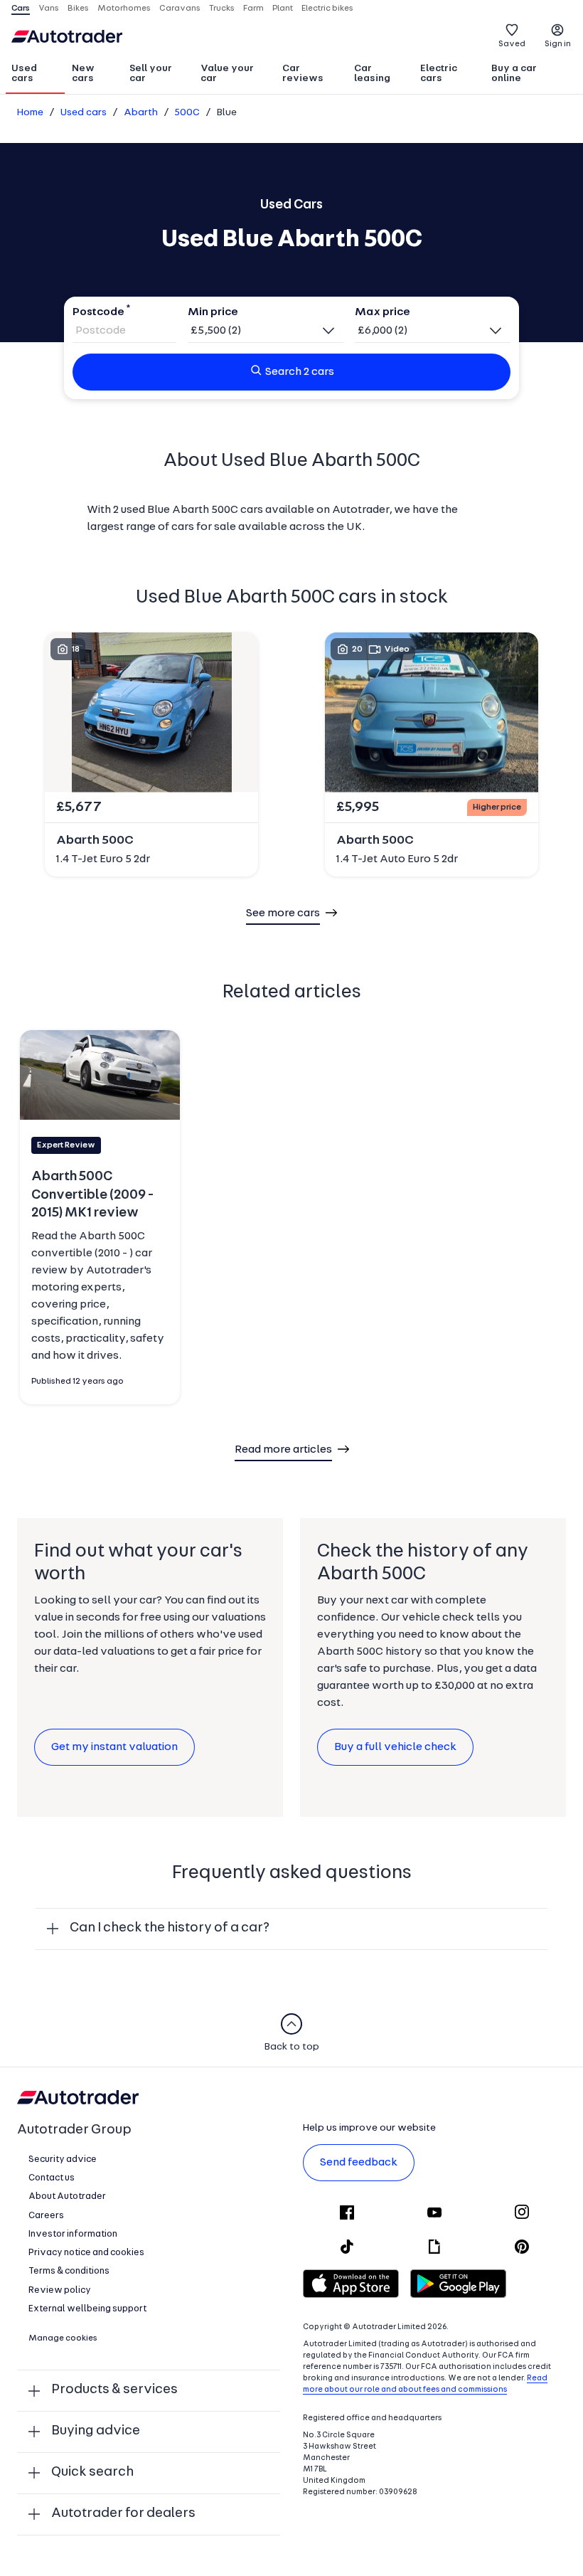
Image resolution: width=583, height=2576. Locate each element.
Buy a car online (514, 74)
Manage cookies (63, 2338)
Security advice (63, 2159)
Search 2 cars (300, 372)
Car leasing (372, 74)
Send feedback (359, 2163)
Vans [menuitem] (49, 9)
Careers (46, 2216)
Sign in (558, 44)
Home (30, 113)
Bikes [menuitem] (78, 9)
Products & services (114, 2390)
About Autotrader (67, 2196)
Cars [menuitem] (21, 9)
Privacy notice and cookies (86, 2253)
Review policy (60, 2290)
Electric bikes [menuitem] (327, 9)
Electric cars (439, 74)
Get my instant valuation (114, 1747)
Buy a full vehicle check (395, 1747)
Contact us (52, 2178)
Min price (213, 312)
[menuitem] (35, 75)
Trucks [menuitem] (222, 9)
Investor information (73, 2234)
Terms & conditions (69, 2271)
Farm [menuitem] (253, 9)
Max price (383, 312)
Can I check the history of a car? (170, 1928)
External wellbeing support (87, 2309)
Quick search (92, 2472)
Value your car (227, 74)
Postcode (98, 312)
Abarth (141, 113)
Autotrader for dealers (123, 2514)
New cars (83, 74)
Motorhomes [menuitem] (124, 9)
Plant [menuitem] (283, 9)
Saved (512, 44)
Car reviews (303, 74)
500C (187, 113)
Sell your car (151, 74)
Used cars (24, 74)
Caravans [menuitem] (180, 9)
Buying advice (96, 2431)
